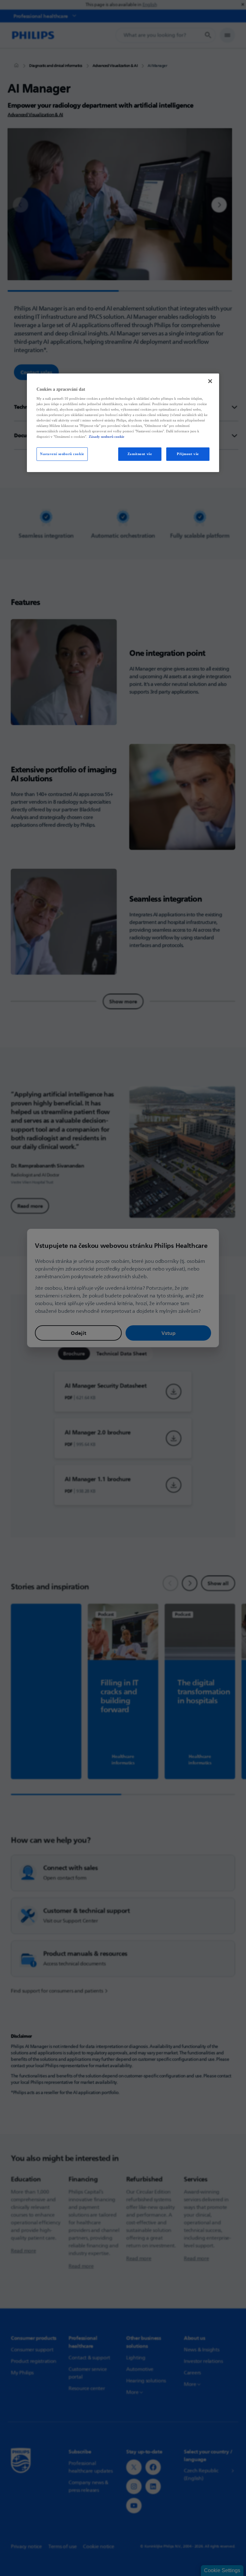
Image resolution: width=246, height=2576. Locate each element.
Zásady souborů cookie (107, 437)
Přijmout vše (188, 454)
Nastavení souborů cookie (62, 454)
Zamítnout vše (140, 454)
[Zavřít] (210, 381)
